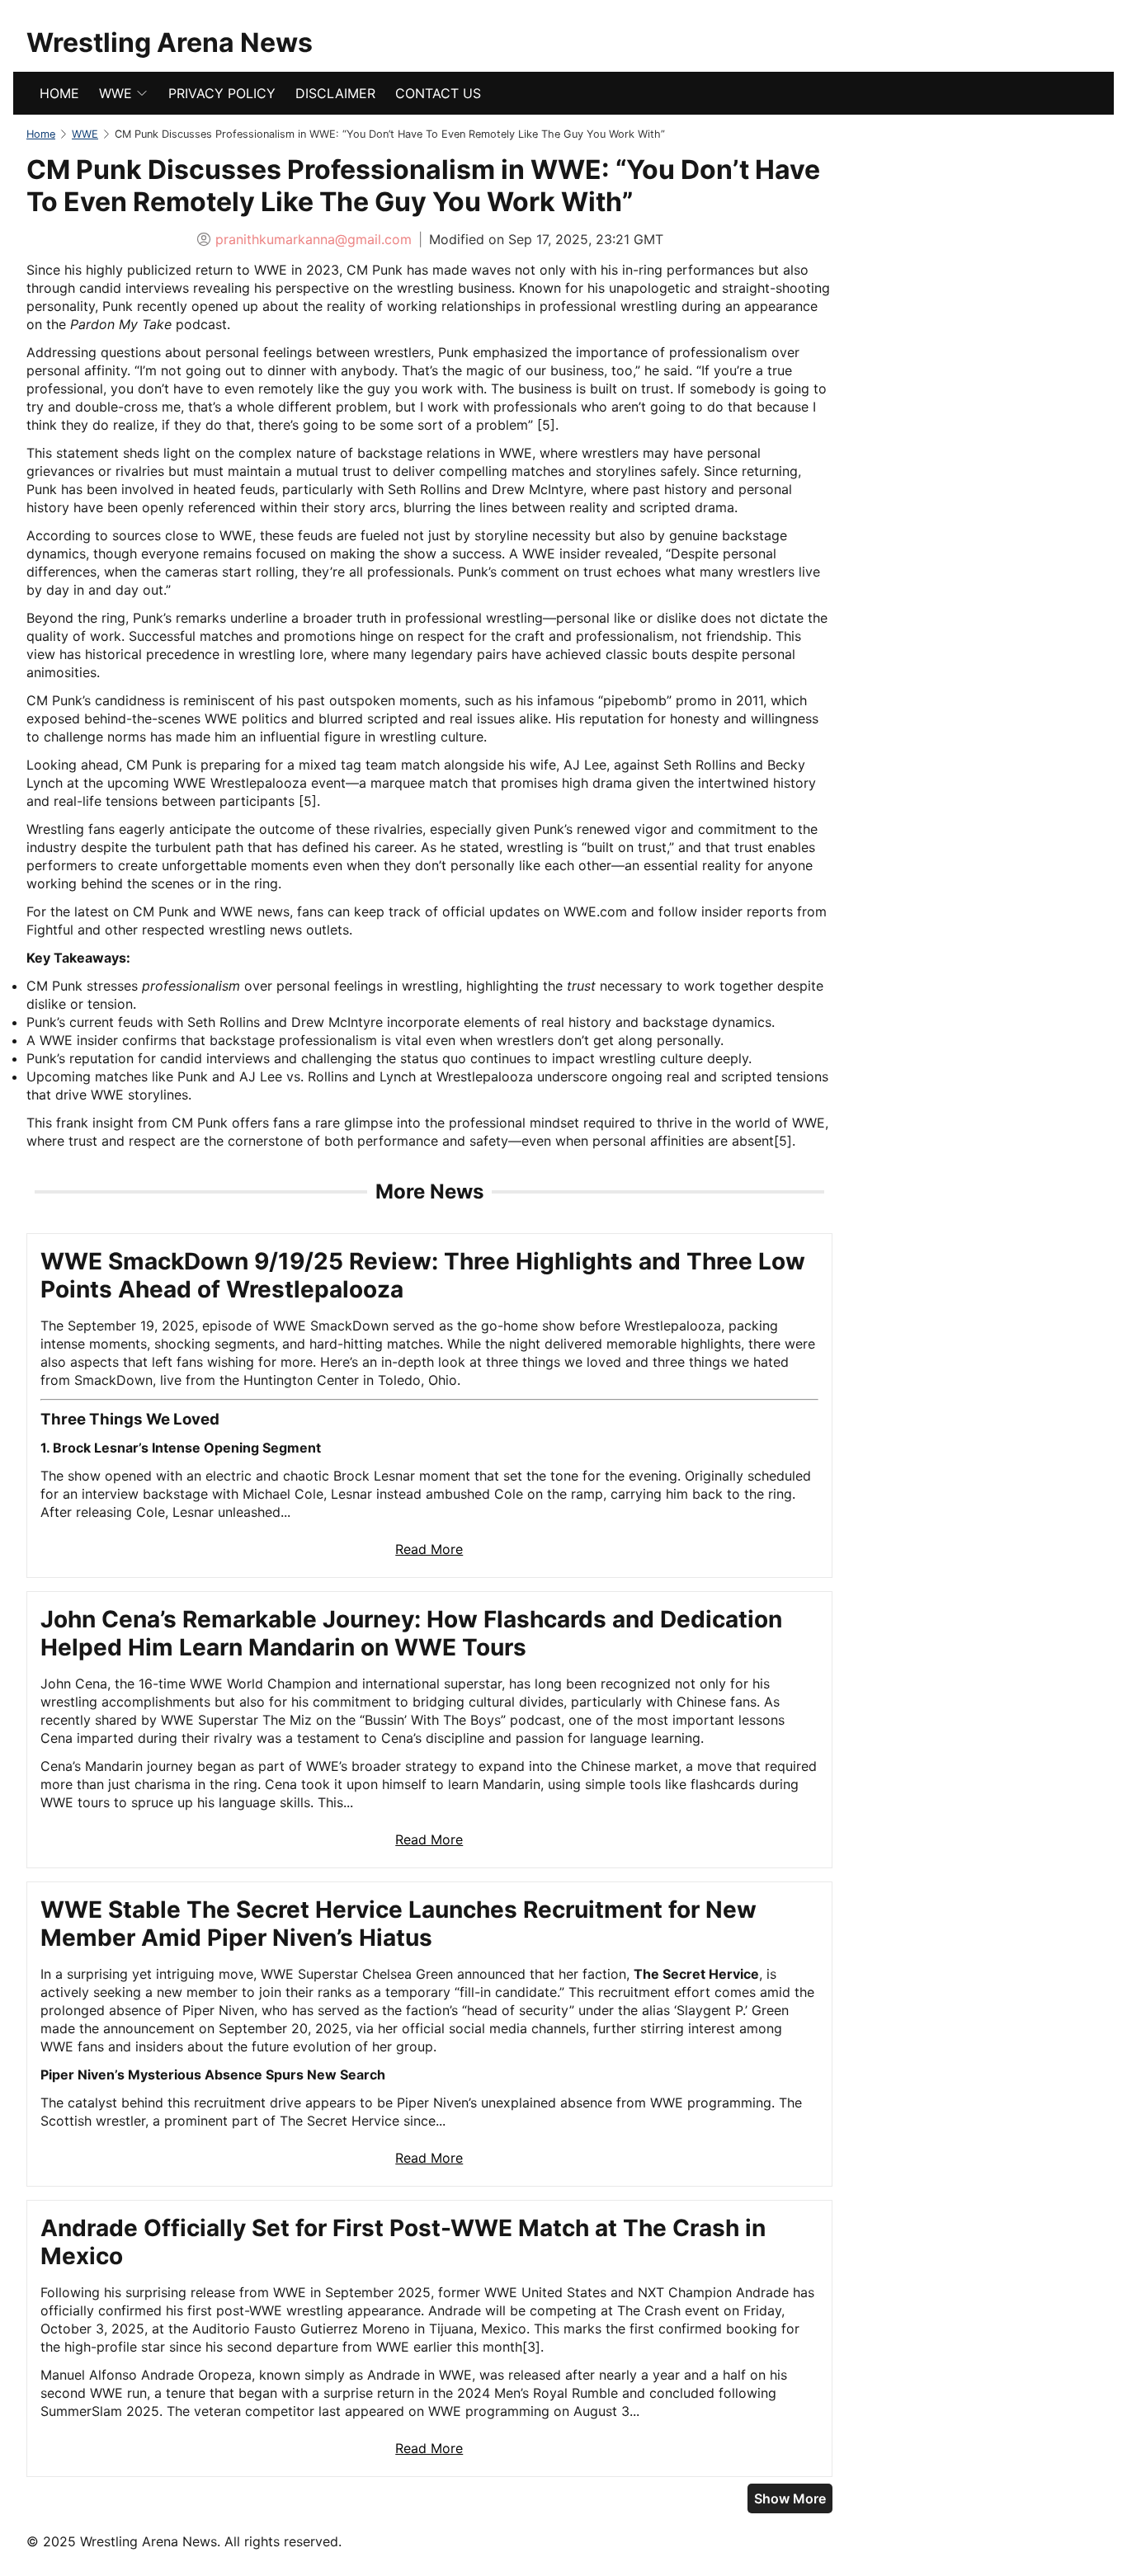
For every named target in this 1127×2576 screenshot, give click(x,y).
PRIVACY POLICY (222, 93)
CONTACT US (438, 93)
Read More (429, 1549)
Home (41, 134)
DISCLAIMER (335, 93)
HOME (59, 93)
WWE (116, 93)
